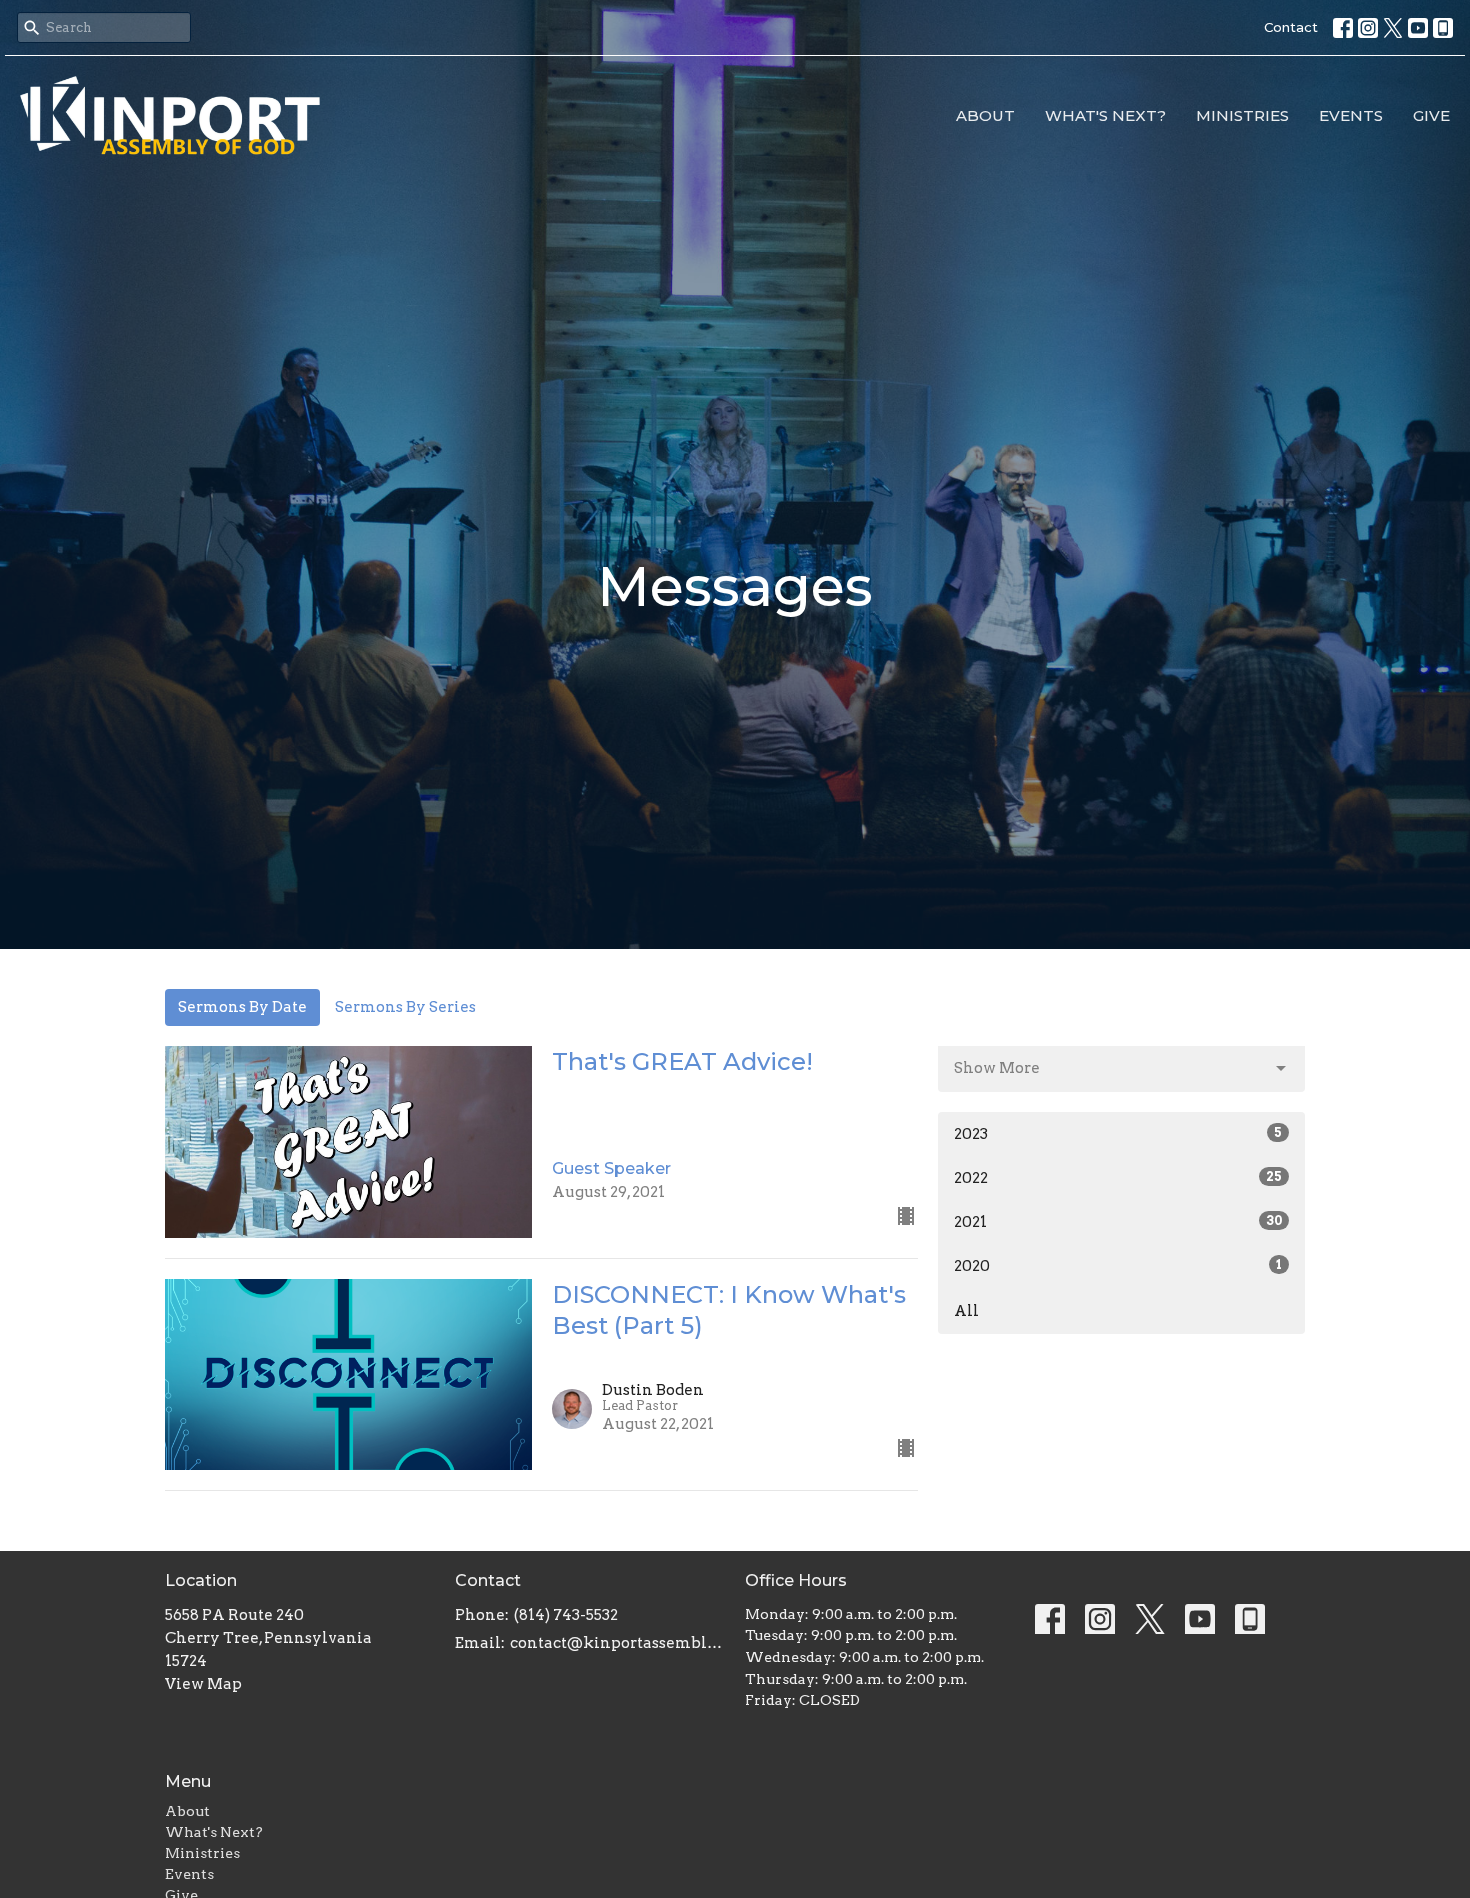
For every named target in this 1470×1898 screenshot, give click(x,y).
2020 (1118, 1266)
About (985, 115)
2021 (1118, 1222)
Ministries (1242, 115)
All (966, 1311)
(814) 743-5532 (566, 1615)
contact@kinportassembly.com (617, 1643)
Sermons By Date (242, 1007)
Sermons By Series (405, 1007)
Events (1351, 115)
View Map (203, 1684)
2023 (1118, 1134)
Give (1431, 115)
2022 (1118, 1178)
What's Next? (1105, 115)
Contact (1291, 27)
